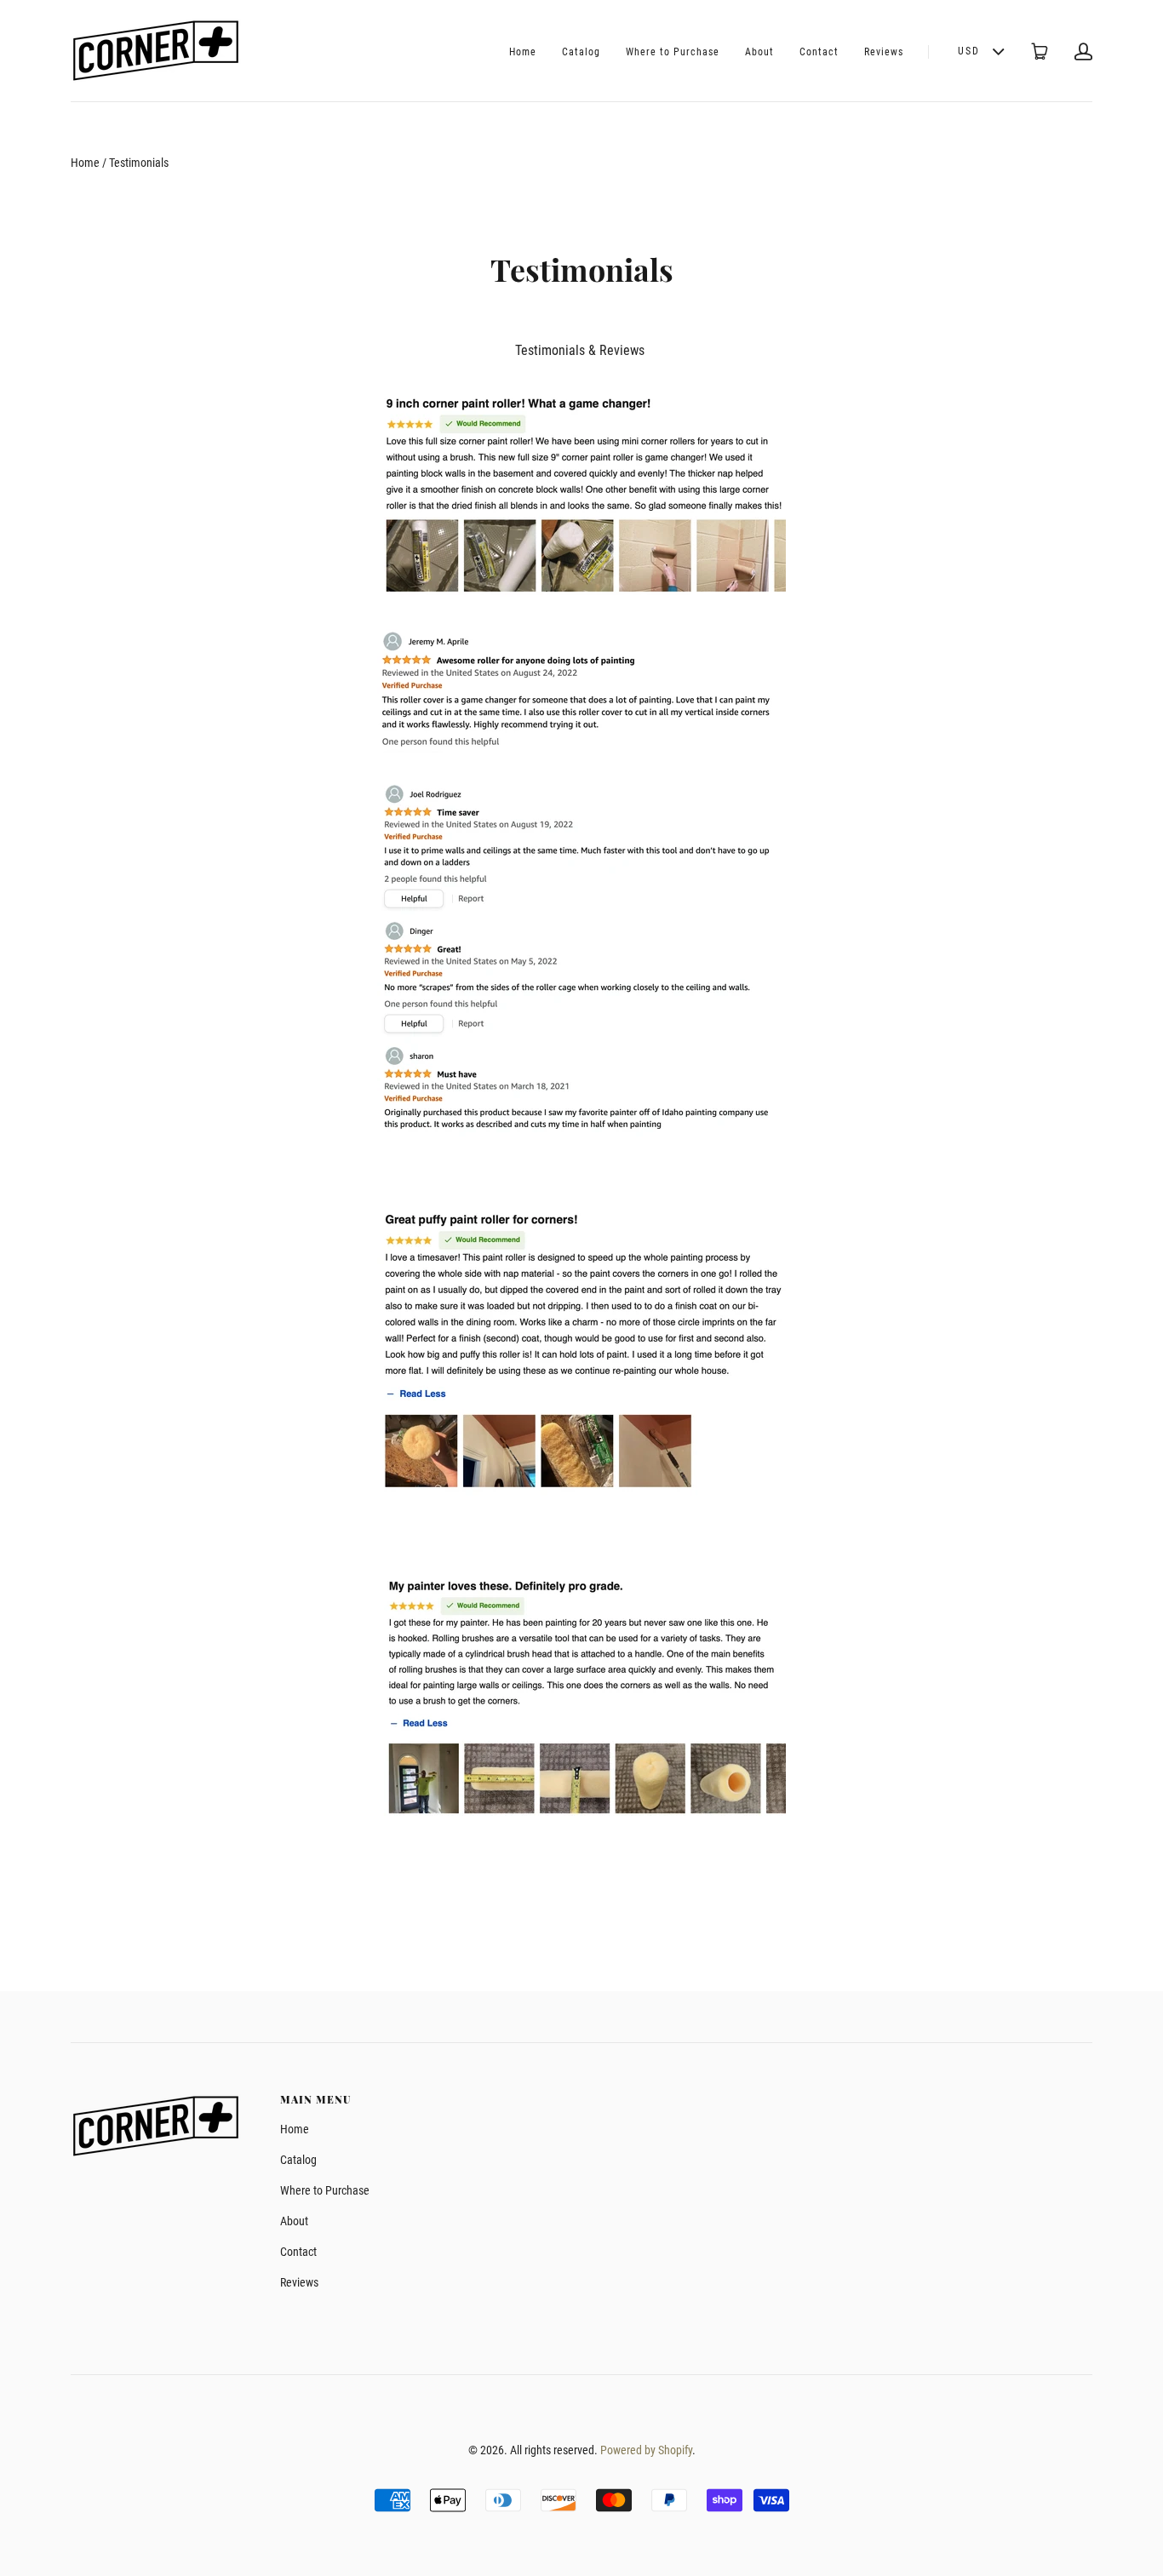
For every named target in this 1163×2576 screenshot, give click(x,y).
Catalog (581, 52)
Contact (819, 52)
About (759, 52)
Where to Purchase (673, 52)
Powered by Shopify (646, 2450)
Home (523, 52)
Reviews (884, 52)
